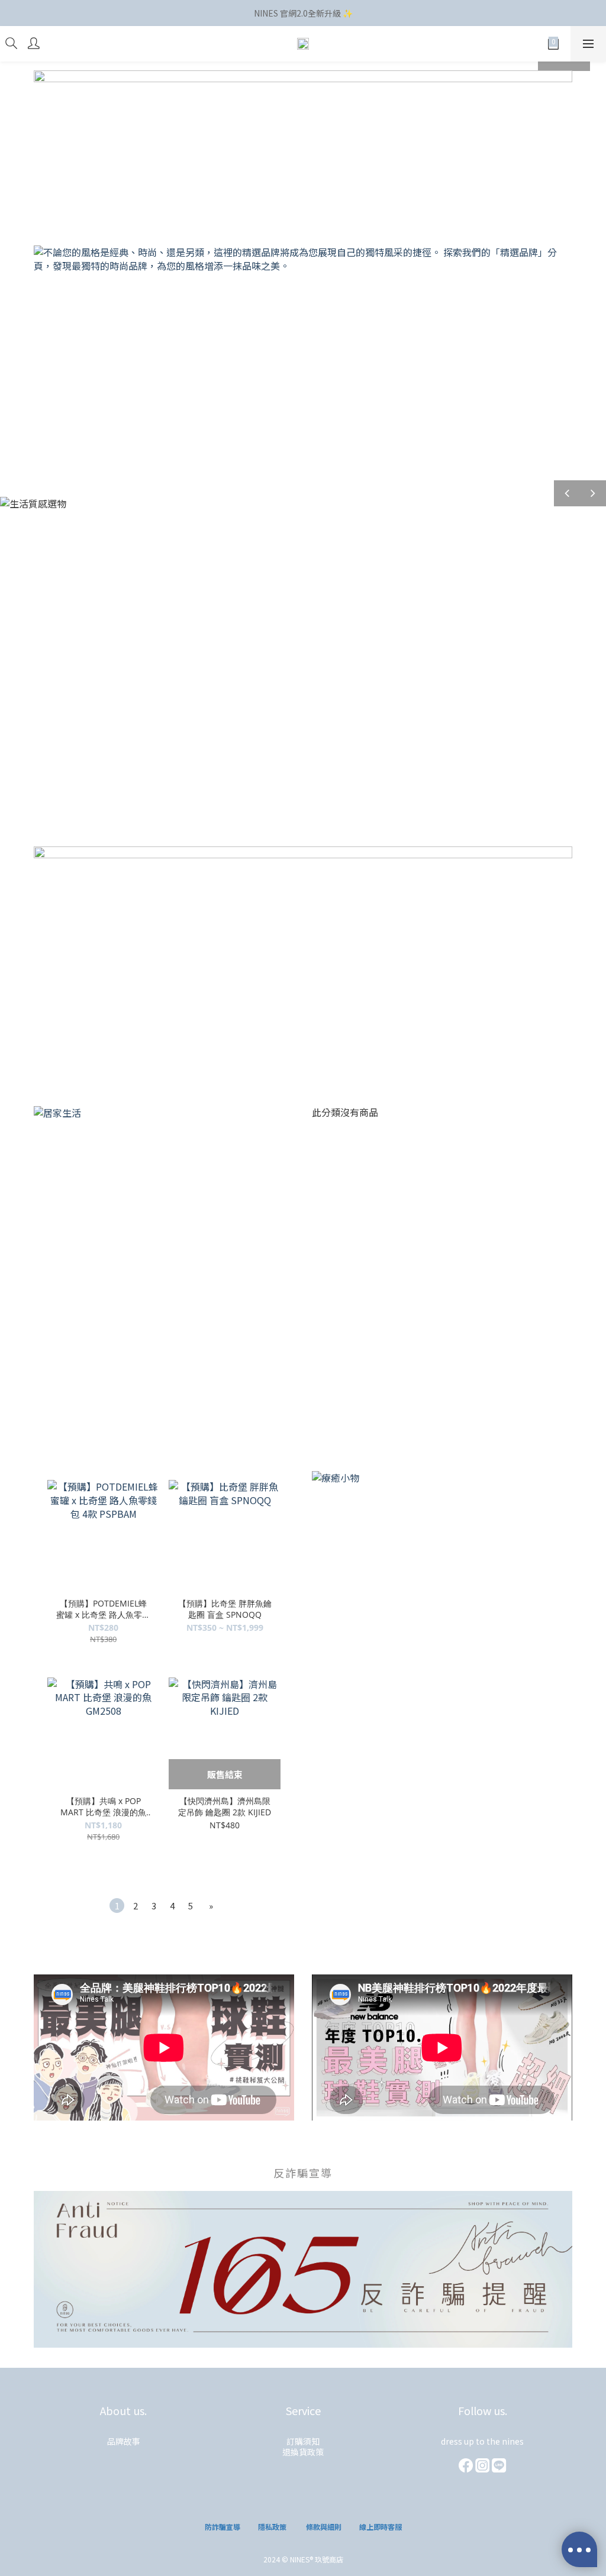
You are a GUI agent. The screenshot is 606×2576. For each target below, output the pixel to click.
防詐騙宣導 (223, 2527)
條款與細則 (324, 2527)
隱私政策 (272, 2527)
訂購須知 (303, 2441)
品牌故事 (124, 2441)
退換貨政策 (303, 2452)
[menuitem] (117, 1906)
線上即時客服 (381, 2527)
